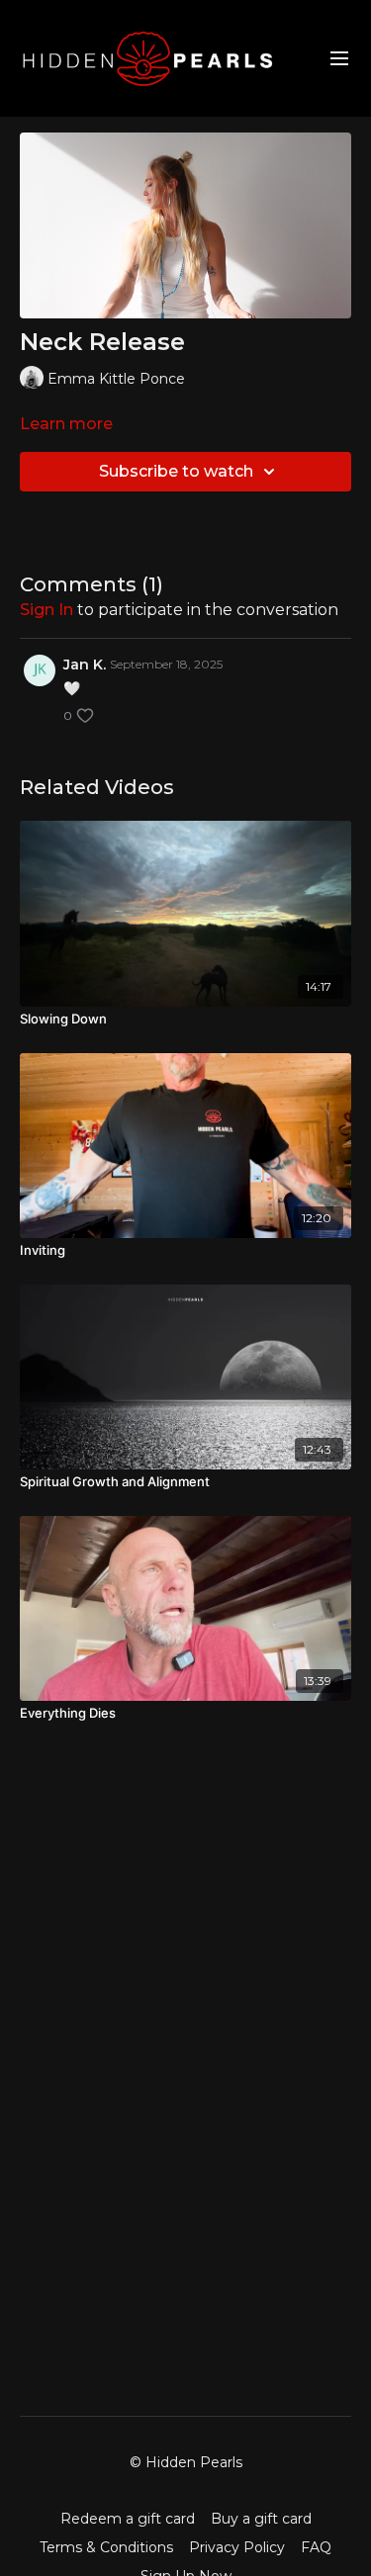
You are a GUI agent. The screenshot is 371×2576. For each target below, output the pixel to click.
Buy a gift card (261, 2519)
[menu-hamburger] (339, 59)
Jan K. (85, 665)
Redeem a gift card (128, 2519)
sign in (46, 610)
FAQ (316, 2547)
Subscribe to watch (176, 471)
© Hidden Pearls (186, 2462)
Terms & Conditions (106, 2547)
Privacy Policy (237, 2547)
